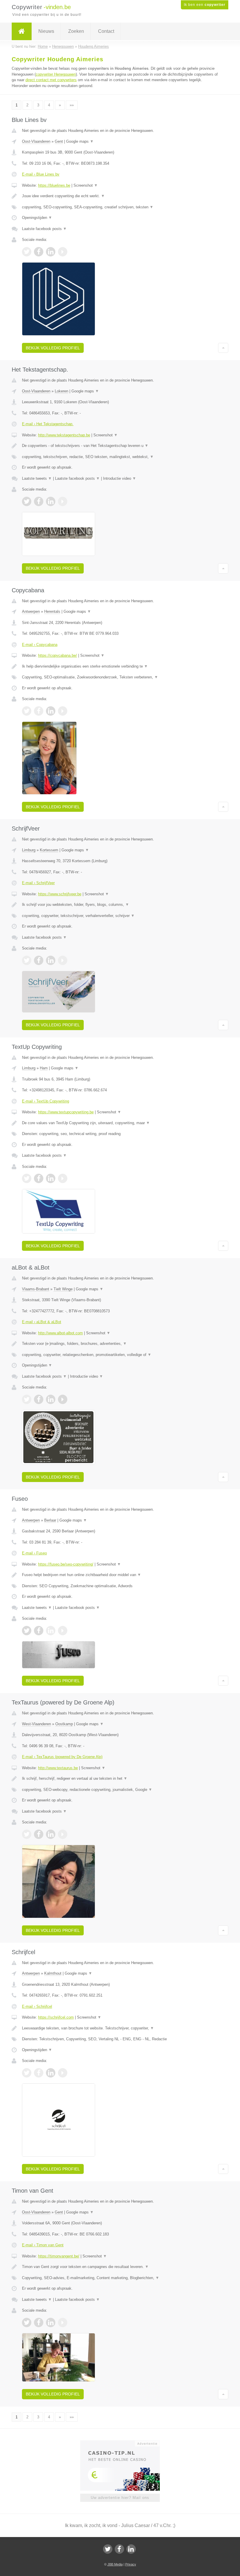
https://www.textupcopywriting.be (66, 1112)
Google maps (80, 141)
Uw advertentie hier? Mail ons (120, 2498)
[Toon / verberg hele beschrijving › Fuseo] (120, 1575)
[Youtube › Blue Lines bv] (63, 252)
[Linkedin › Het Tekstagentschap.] (51, 501)
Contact (106, 31)
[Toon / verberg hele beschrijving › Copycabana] (120, 666)
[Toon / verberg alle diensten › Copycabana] (120, 677)
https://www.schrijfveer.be (60, 894)
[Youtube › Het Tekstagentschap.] (63, 501)
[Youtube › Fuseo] (63, 1631)
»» (72, 105)
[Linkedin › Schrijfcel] (51, 2073)
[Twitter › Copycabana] (27, 711)
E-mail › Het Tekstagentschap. (48, 424)
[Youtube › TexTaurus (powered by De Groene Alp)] (63, 1834)
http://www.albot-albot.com (60, 1333)
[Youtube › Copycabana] (63, 711)
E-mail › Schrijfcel (37, 2006)
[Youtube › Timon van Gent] (63, 2323)
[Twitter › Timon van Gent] (27, 2323)
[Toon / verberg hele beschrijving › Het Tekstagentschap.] (120, 446)
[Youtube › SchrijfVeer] (63, 960)
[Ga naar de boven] (223, 348)
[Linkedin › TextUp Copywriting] (51, 1178)
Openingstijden (37, 218)
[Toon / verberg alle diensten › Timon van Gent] (120, 2278)
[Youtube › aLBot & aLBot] (63, 1399)
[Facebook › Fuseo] (39, 1631)
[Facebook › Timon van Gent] (39, 2323)
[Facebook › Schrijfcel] (39, 2073)
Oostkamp (64, 1724)
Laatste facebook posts (44, 229)
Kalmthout (53, 1973)
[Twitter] (108, 2549)
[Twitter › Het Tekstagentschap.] (27, 501)
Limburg (29, 850)
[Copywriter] (22, 31)
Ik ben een (205, 5)
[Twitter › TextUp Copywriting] (27, 1178)
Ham (44, 1068)
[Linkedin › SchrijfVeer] (51, 960)
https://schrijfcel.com (56, 2017)
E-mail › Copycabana (40, 645)
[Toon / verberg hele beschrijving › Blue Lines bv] (120, 196)
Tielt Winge (63, 1289)
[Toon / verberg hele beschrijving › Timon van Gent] (120, 2267)
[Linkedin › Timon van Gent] (51, 2323)
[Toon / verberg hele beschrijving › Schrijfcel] (120, 2028)
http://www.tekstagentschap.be (64, 435)
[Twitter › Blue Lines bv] (27, 252)
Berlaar (50, 1520)
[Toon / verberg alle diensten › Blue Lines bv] (120, 207)
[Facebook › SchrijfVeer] (39, 960)
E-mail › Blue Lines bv (41, 174)
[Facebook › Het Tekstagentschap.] (39, 501)
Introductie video (120, 478)
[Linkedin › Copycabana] (51, 711)
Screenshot (86, 185)
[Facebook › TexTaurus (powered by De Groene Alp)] (39, 1834)
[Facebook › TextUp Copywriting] (39, 1178)
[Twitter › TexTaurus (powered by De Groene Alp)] (27, 1834)
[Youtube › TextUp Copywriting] (63, 1178)
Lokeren (61, 391)
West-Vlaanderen (36, 1724)
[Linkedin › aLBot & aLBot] (51, 1399)
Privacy (131, 2564)
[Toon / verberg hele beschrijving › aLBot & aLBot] (120, 1344)
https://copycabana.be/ (58, 655)
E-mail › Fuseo (34, 1553)
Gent (59, 141)
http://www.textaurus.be (58, 1768)
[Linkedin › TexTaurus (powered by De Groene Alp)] (51, 1834)
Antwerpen (31, 611)
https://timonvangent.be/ (59, 2256)
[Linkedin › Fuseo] (51, 1631)
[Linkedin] (131, 2549)
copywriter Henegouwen (56, 74)
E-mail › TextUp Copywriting (46, 1101)
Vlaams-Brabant (36, 1289)
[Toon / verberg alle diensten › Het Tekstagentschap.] (120, 457)
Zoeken (76, 31)
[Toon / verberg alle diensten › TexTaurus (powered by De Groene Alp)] (120, 1790)
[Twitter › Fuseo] (27, 1631)
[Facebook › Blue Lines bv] (39, 252)
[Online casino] (124, 2443)
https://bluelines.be (54, 185)
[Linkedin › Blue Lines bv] (51, 252)
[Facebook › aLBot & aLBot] (39, 1399)
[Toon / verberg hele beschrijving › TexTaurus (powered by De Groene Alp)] (120, 1779)
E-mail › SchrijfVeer (38, 883)
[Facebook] (119, 2549)
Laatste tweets (37, 478)
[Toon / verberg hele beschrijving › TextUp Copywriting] (120, 1123)
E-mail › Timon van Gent (43, 2245)
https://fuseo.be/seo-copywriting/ (66, 1564)
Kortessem (49, 850)
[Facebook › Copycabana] (39, 711)
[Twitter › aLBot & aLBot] (27, 1399)
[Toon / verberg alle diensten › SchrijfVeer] (120, 916)
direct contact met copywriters (51, 80)
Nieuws (46, 31)
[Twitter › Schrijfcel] (27, 2073)
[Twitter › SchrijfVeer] (27, 960)
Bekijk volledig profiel (53, 348)
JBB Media (115, 2564)
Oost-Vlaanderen (36, 141)
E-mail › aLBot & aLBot (42, 1322)
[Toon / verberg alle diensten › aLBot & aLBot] (120, 1355)
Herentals (52, 611)
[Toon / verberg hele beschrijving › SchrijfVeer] (120, 905)
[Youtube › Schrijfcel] (63, 2073)
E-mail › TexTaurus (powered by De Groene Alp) (62, 1757)
